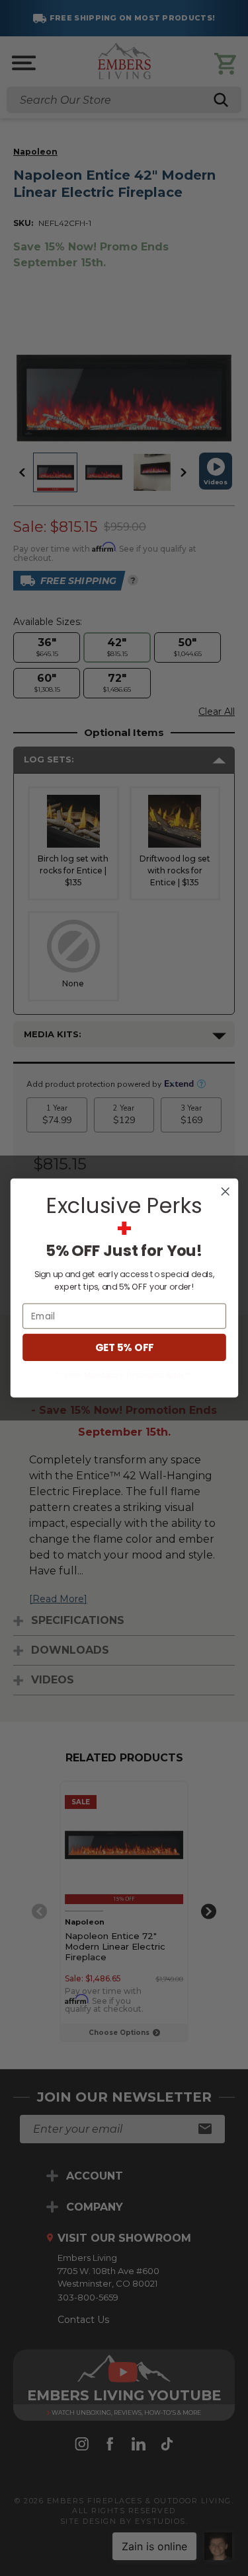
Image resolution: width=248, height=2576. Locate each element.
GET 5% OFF (124, 1347)
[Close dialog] (225, 1192)
